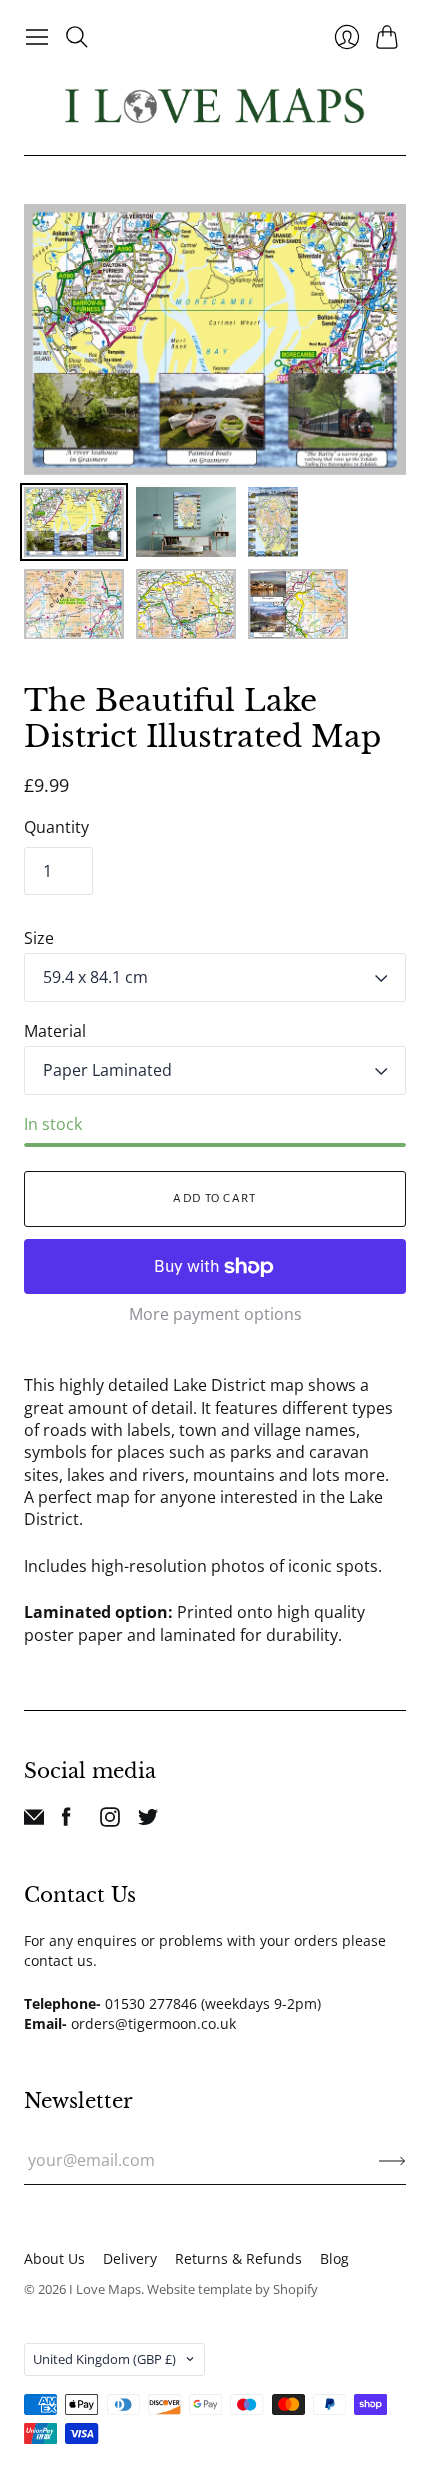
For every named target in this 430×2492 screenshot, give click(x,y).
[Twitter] (148, 1821)
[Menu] (37, 37)
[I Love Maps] (215, 105)
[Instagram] (110, 1821)
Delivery (130, 2258)
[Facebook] (66, 1821)
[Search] (77, 37)
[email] (34, 1821)
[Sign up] (392, 2160)
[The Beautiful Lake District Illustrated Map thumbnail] (74, 522)
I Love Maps (105, 2289)
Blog (334, 2258)
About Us (54, 2258)
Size (39, 938)
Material (55, 1031)
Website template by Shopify (232, 2289)
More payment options (215, 1314)
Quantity (56, 827)
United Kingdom (104, 2359)
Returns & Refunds (238, 2258)
